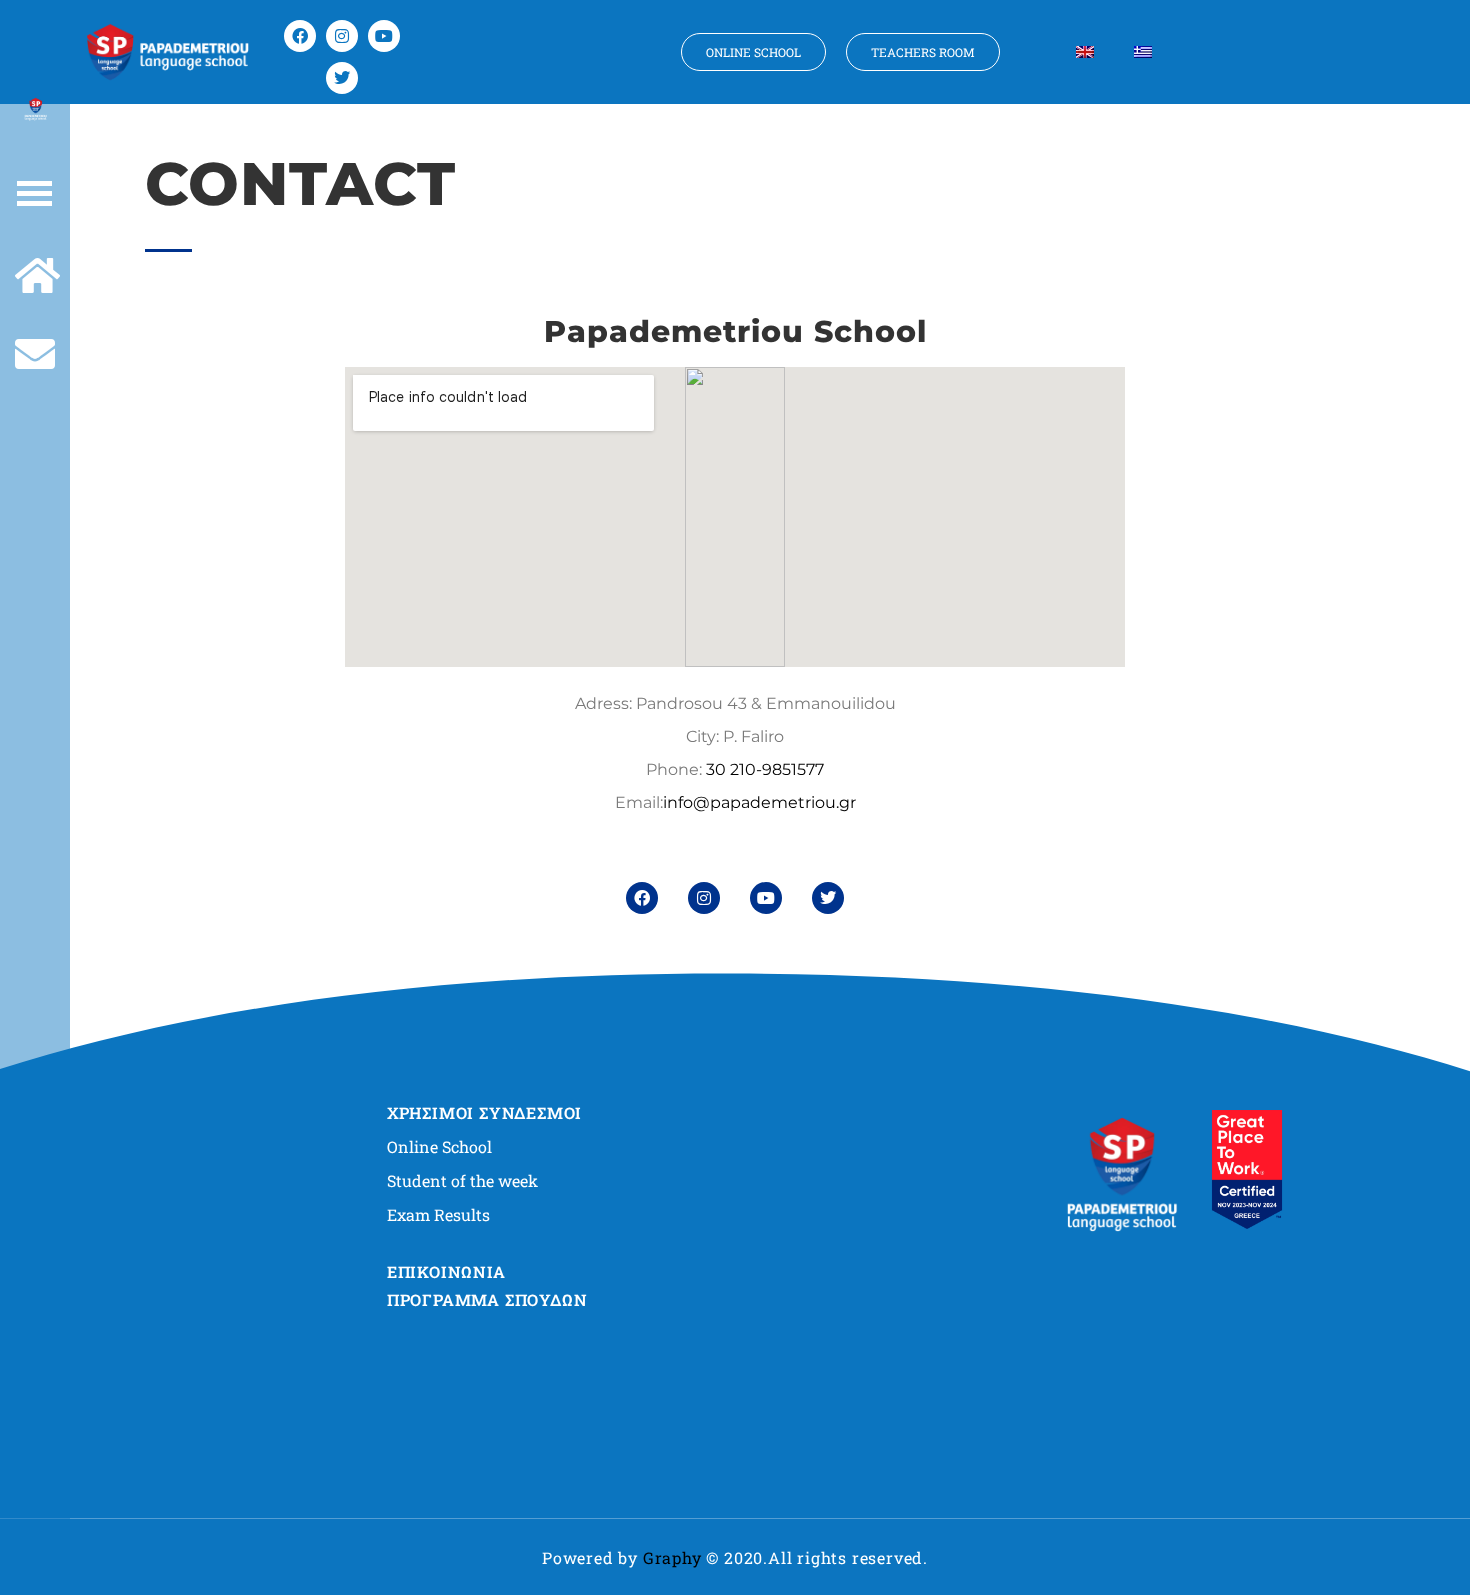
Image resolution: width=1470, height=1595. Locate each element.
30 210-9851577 (765, 769)
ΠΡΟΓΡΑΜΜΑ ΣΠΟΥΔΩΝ (487, 1299)
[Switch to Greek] (1143, 52)
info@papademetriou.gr (759, 802)
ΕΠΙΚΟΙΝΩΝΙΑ (446, 1271)
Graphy (672, 1557)
